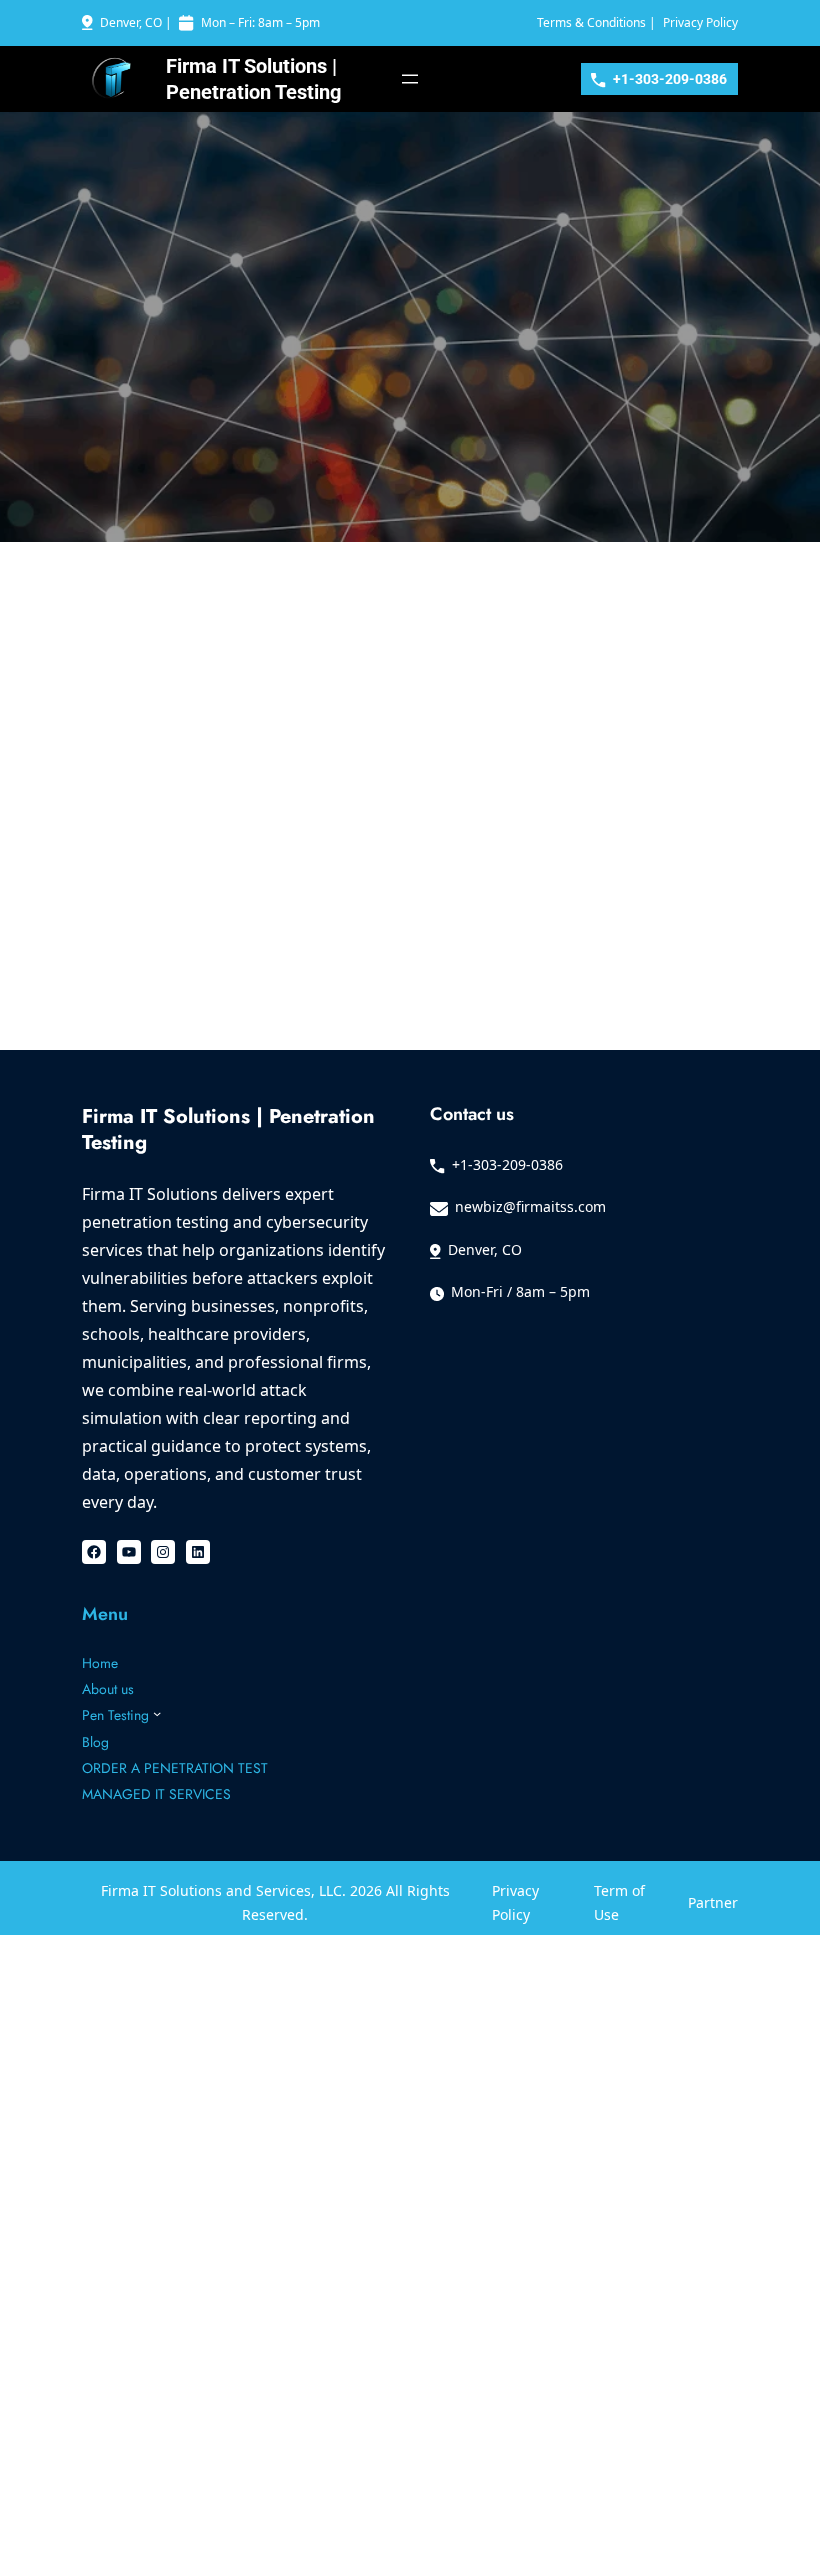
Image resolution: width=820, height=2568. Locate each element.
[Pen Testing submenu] (157, 1713)
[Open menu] (410, 79)
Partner (713, 1902)
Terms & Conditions (591, 22)
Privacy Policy (700, 22)
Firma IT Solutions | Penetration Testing (228, 1129)
